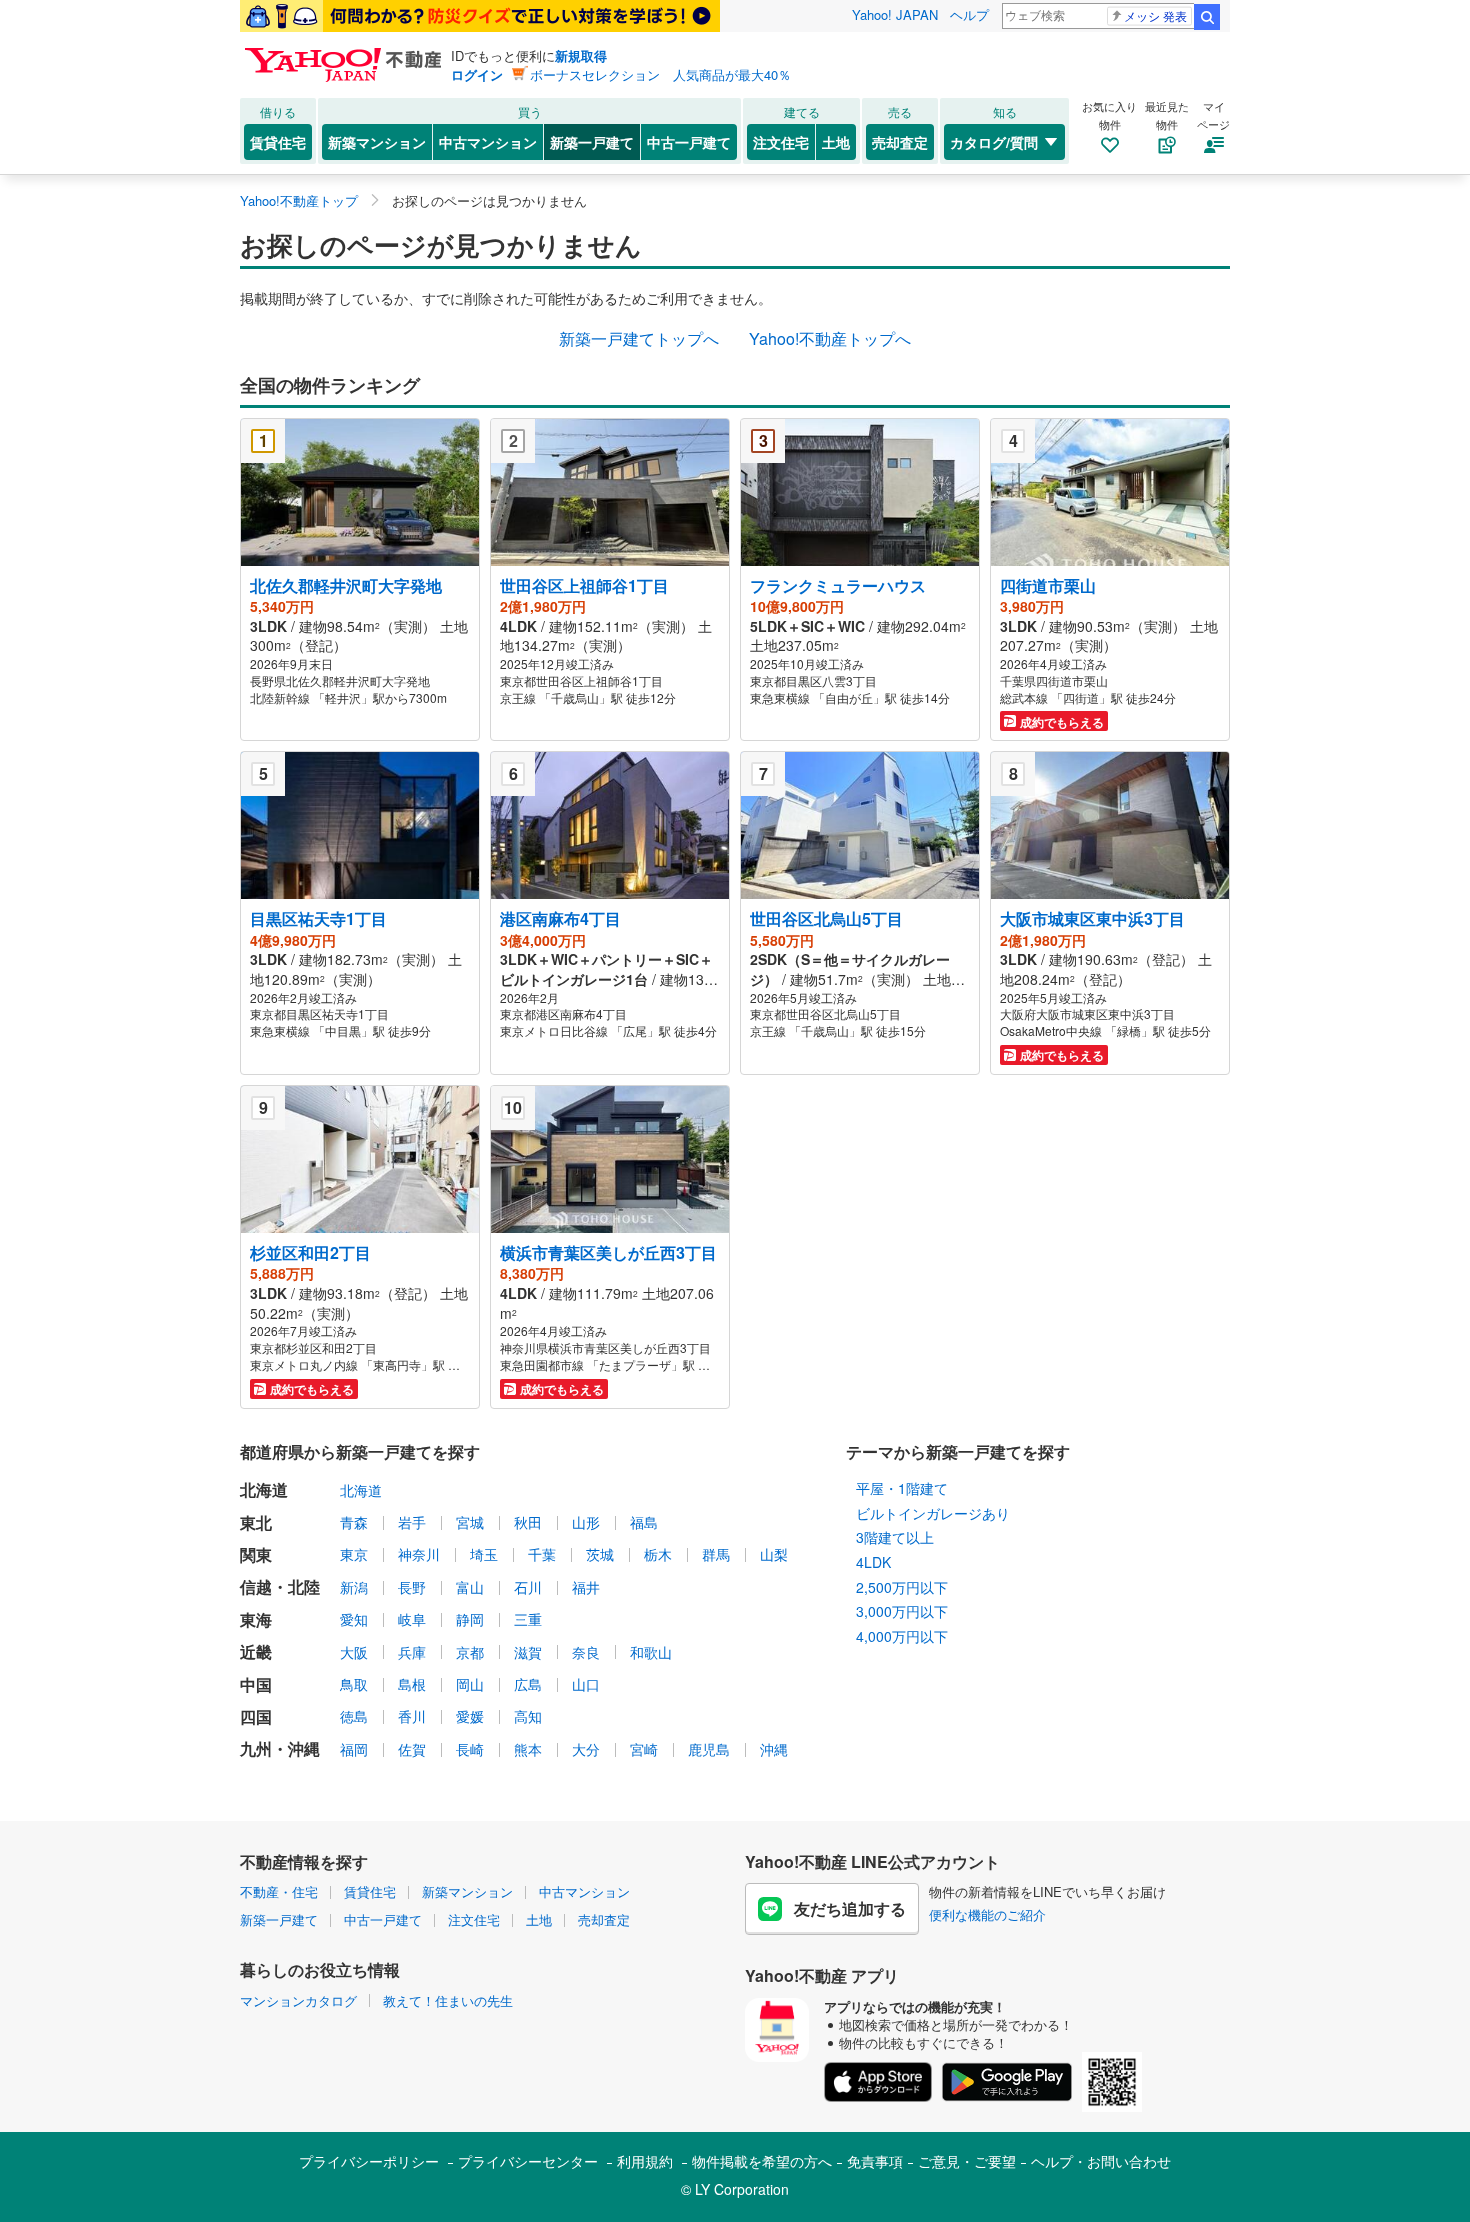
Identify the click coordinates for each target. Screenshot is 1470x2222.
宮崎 (644, 1749)
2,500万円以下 (902, 1587)
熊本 (528, 1749)
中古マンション (488, 142)
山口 (586, 1684)
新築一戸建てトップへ (639, 338)
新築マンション (377, 142)
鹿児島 (709, 1749)
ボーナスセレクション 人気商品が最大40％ (660, 74)
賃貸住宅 (278, 142)
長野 (412, 1587)
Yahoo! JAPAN (895, 14)
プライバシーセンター (528, 2161)
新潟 (354, 1587)
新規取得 (581, 55)
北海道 (361, 1490)
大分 (586, 1749)
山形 (586, 1522)
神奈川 (419, 1554)
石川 (528, 1587)
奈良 (586, 1652)
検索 (1207, 17)
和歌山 (651, 1652)
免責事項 (875, 2161)
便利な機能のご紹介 (987, 1914)
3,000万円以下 (902, 1611)
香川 (412, 1716)
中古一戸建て (689, 142)
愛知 (354, 1619)
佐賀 (412, 1749)
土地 (836, 142)
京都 (470, 1652)
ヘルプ (969, 14)
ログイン (477, 74)
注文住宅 (781, 142)
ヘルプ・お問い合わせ (1101, 2161)
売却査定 (900, 142)
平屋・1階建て (902, 1488)
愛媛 (470, 1716)
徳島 (354, 1716)
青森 (354, 1522)
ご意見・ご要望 (967, 2161)
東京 (354, 1554)
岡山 (470, 1684)
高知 (528, 1716)
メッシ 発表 (1155, 15)
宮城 (470, 1522)
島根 (412, 1684)
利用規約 (645, 2161)
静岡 (470, 1619)
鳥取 (354, 1684)
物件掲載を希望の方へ (762, 2161)
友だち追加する (850, 1908)
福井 (586, 1587)
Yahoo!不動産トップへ (830, 338)
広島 (528, 1684)
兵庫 (412, 1652)
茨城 (600, 1554)
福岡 (354, 1749)
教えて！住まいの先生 (448, 2000)
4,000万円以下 (902, 1636)
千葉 (542, 1554)
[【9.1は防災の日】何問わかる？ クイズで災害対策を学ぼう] (480, 16)
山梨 (774, 1554)
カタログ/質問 (994, 142)
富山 (470, 1587)
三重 (528, 1619)
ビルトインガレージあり (933, 1513)
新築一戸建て (592, 142)
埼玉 (484, 1554)
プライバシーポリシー (369, 2161)
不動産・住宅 (279, 1891)
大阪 (354, 1652)
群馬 (716, 1554)
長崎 (470, 1749)
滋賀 (528, 1652)
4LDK (873, 1562)
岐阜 (412, 1619)
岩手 (412, 1522)
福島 (644, 1522)
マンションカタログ (298, 2000)
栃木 (658, 1554)
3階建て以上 (895, 1537)
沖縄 (774, 1749)
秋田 (528, 1522)
